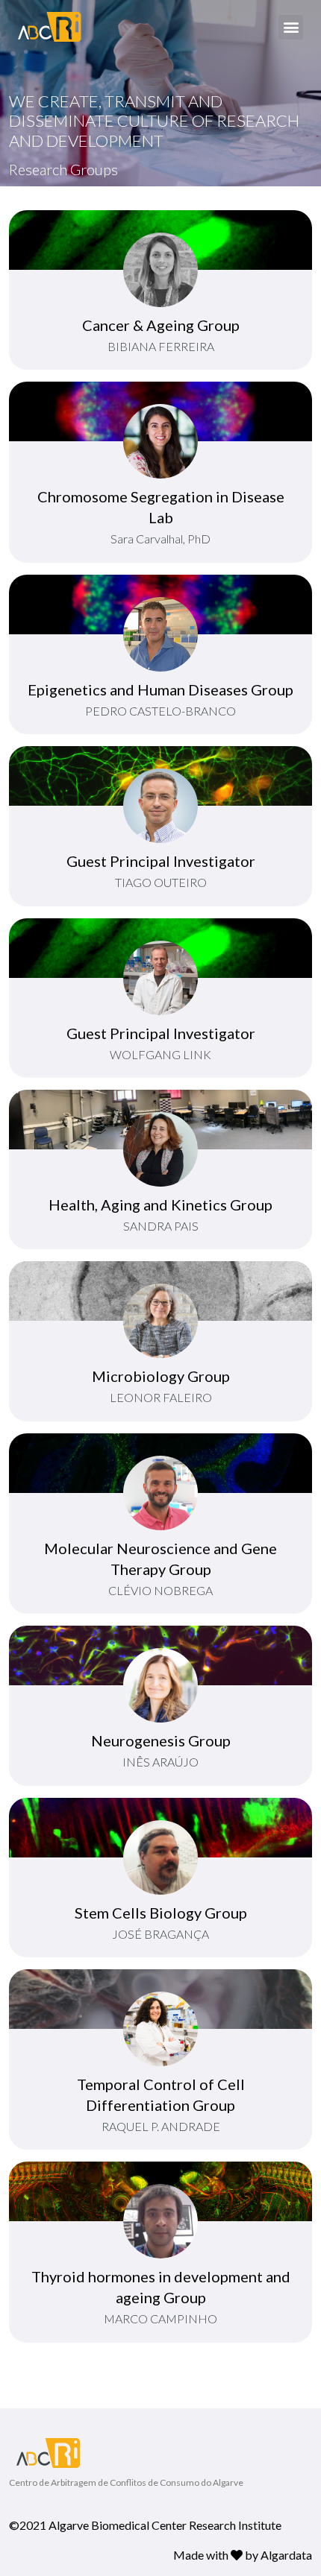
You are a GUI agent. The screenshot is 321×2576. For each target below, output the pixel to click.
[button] (291, 27)
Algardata (286, 2555)
